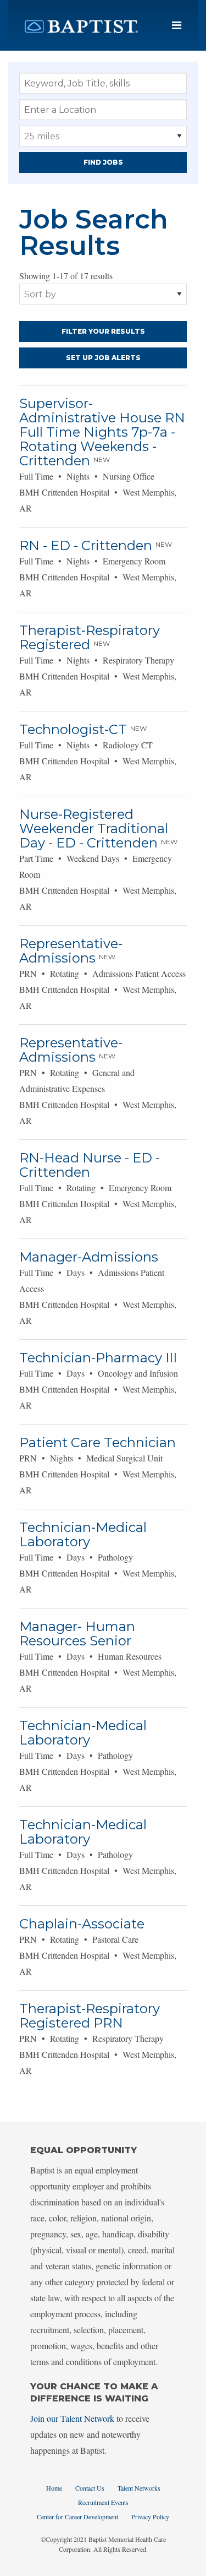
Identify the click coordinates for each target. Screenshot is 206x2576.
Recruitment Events (103, 2502)
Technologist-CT (73, 729)
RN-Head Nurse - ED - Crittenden (90, 1165)
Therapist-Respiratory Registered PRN (90, 2016)
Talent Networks (139, 2488)
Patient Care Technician (98, 1442)
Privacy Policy (150, 2517)
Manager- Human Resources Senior (77, 1634)
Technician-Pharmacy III (98, 1358)
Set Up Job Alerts (103, 358)
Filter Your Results (103, 331)
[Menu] (177, 26)
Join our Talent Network (72, 2418)
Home (54, 2488)
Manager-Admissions (89, 1257)
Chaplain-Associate (82, 1924)
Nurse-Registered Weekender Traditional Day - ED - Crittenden (94, 828)
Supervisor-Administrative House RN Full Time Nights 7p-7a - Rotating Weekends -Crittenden (102, 432)
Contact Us (90, 2488)
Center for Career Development (77, 2517)
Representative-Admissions (71, 951)
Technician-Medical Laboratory (83, 1534)
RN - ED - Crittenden (86, 545)
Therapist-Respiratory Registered (90, 637)
